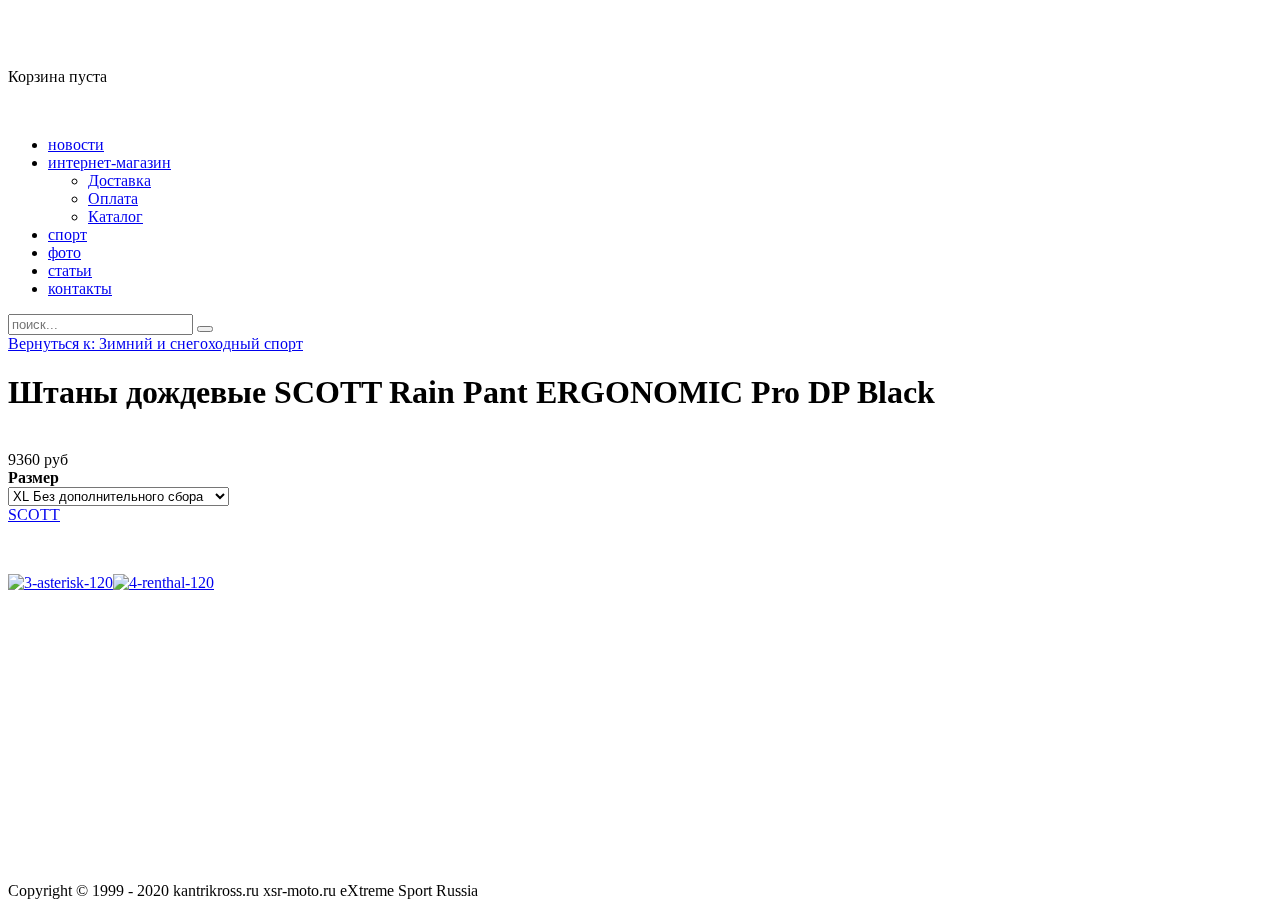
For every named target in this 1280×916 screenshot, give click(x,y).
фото (64, 252)
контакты (80, 288)
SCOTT (34, 514)
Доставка (119, 180)
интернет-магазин (109, 162)
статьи (70, 270)
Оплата (113, 198)
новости (76, 144)
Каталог (115, 216)
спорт (67, 234)
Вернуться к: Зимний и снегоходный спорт (155, 343)
